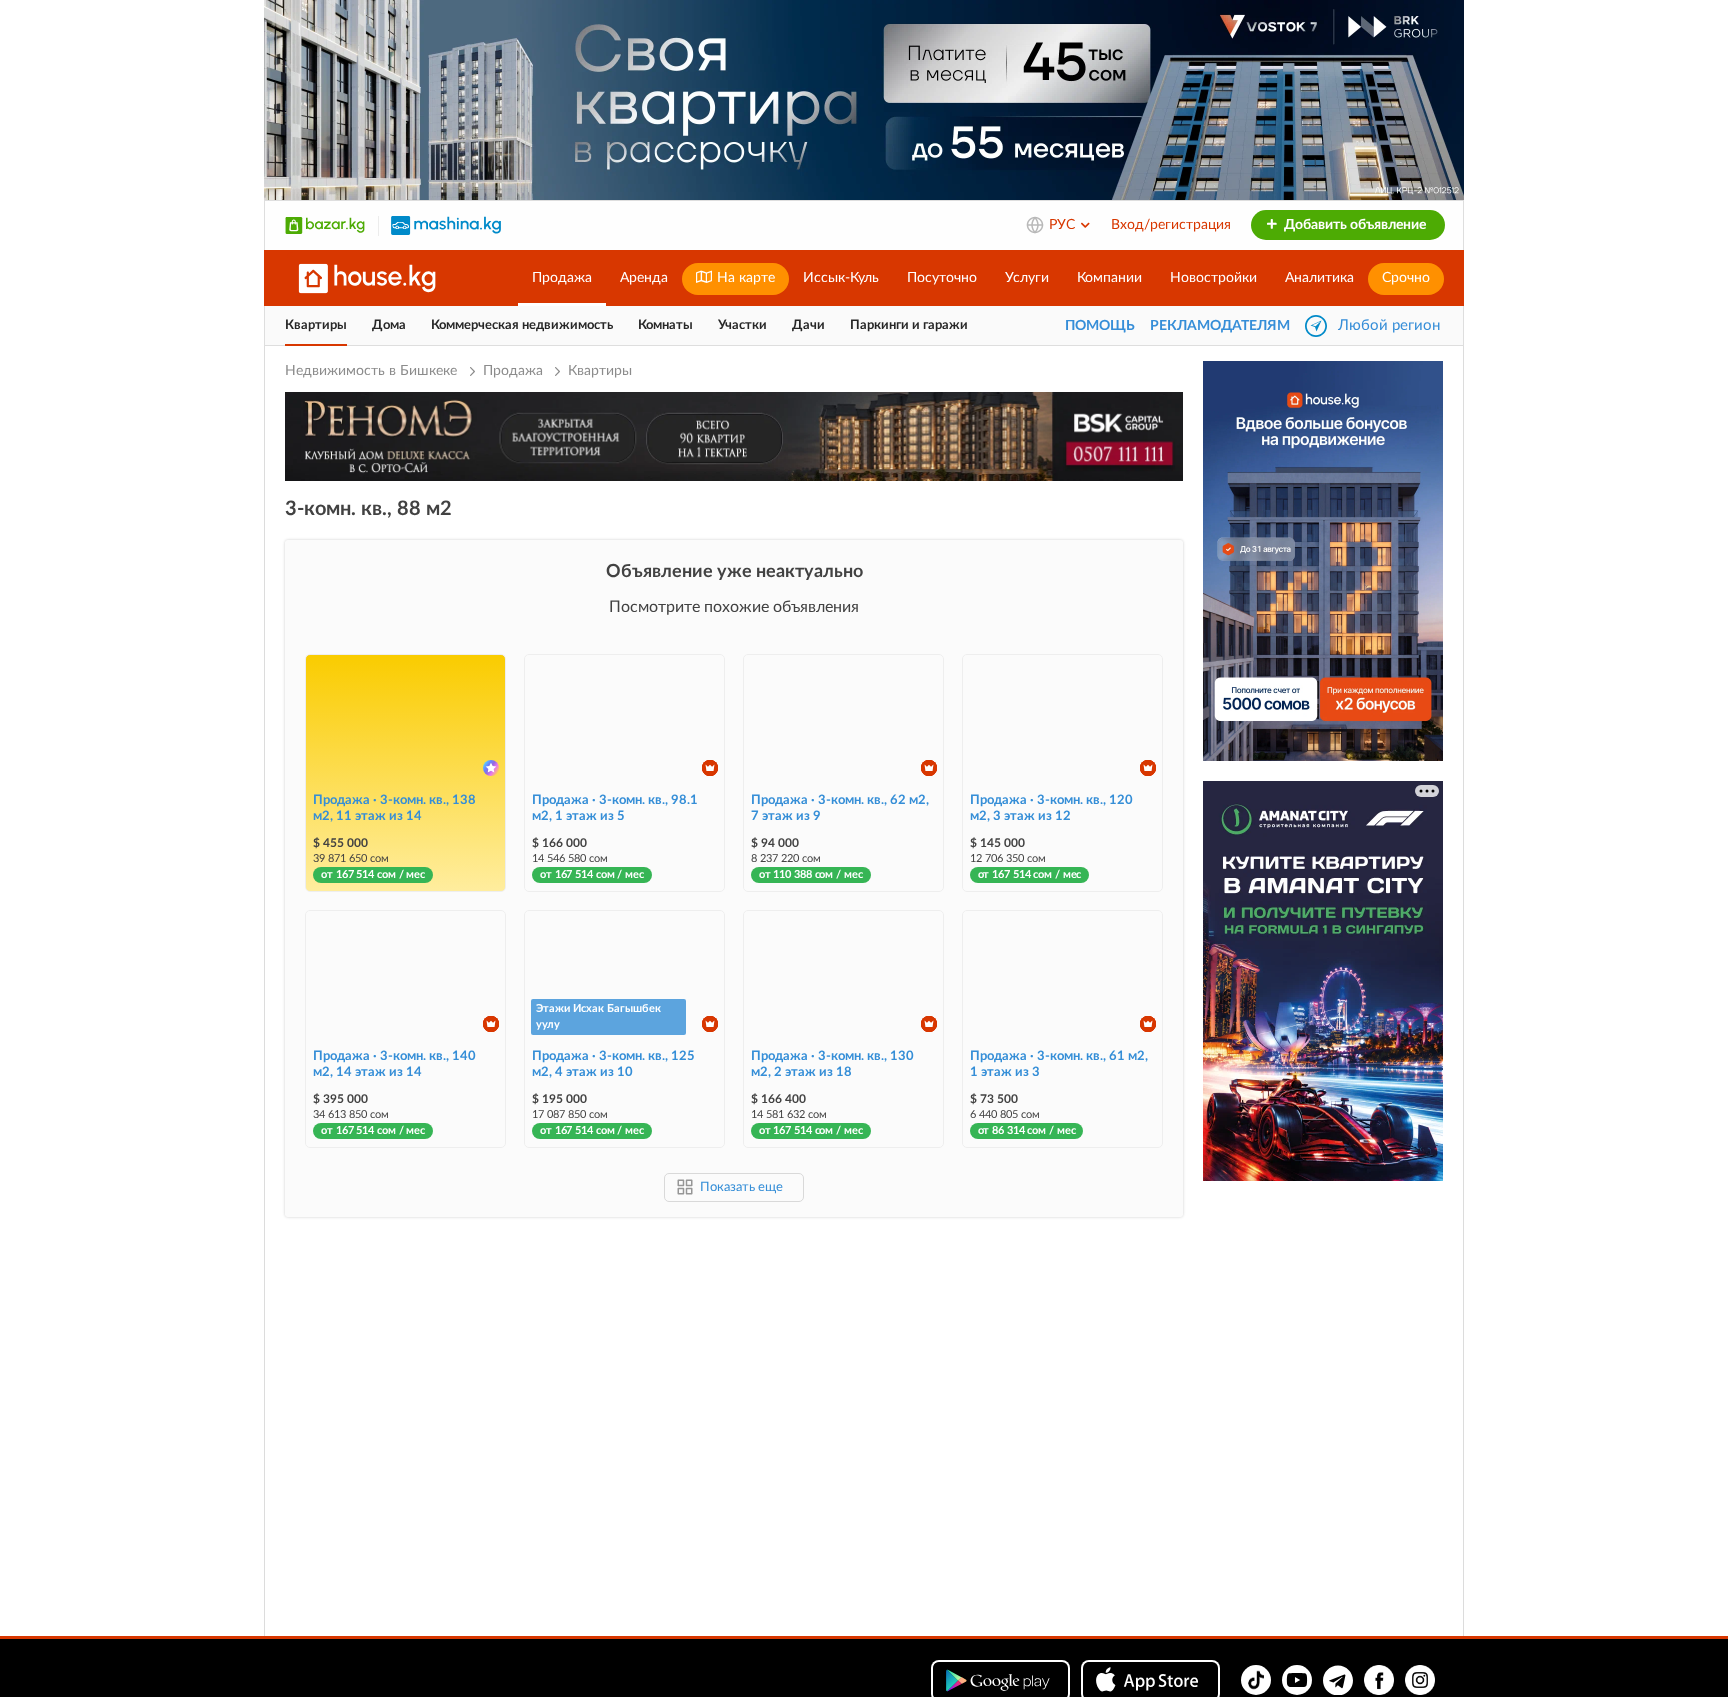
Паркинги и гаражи (909, 325)
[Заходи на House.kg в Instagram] (1420, 1680)
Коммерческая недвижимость (522, 325)
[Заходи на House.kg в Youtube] (1297, 1680)
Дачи (808, 325)
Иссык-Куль (841, 278)
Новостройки (1213, 278)
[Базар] (325, 225)
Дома (389, 325)
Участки (742, 325)
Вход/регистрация (1171, 225)
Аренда (644, 278)
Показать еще (741, 1187)
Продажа (562, 278)
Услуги (1027, 278)
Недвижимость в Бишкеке (373, 371)
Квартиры (316, 325)
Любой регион (1389, 325)
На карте (744, 278)
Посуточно (942, 278)
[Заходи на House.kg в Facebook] (1379, 1680)
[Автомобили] (446, 225)
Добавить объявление (1353, 225)
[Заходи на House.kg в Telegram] (1338, 1680)
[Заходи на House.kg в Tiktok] (1256, 1680)
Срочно (1406, 278)
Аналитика (1319, 278)
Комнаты (665, 325)
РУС (1064, 225)
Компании (1109, 278)
